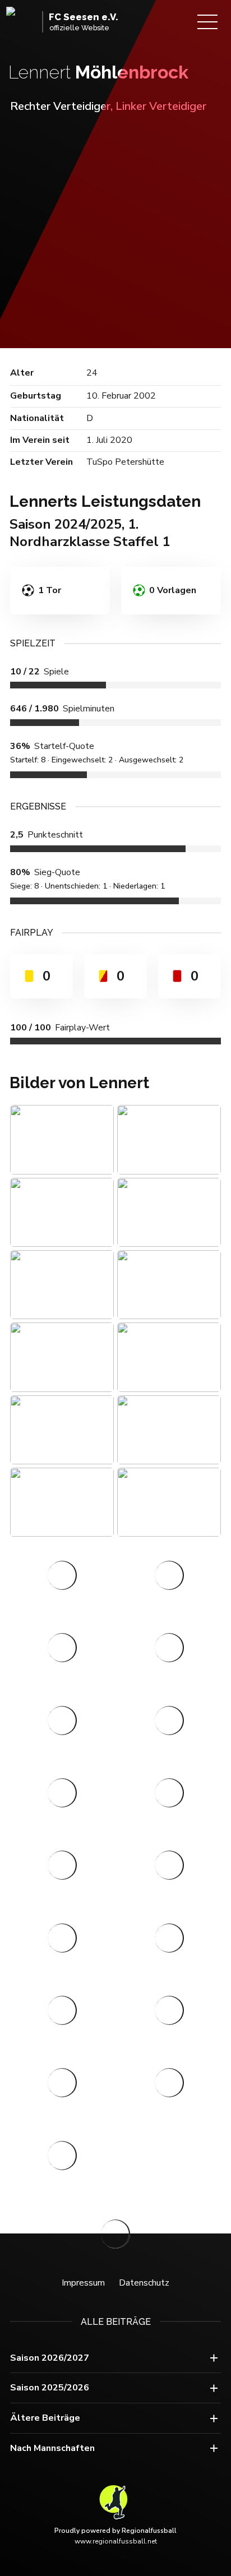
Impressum (83, 2283)
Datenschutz (144, 2283)
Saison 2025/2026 (50, 2388)
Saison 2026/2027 (50, 2358)
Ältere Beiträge (45, 2418)
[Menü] (207, 22)
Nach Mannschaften (52, 2448)
